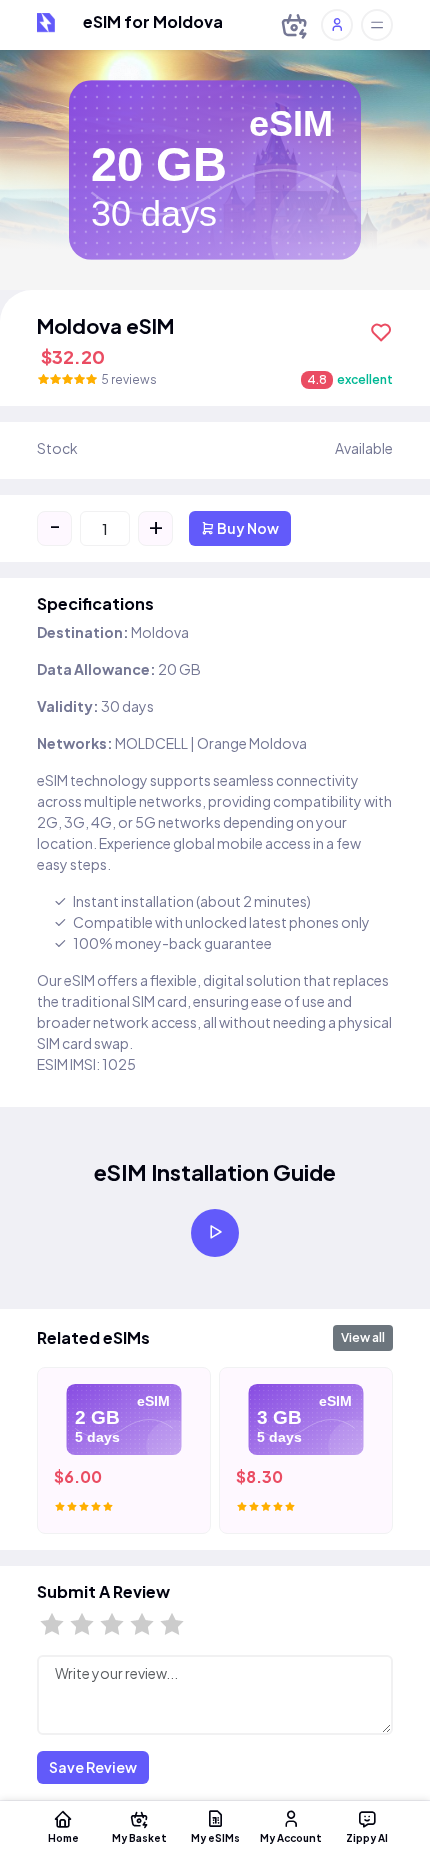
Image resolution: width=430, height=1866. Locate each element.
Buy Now (247, 528)
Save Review (93, 1767)
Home (63, 1837)
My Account (291, 1837)
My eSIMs (215, 1837)
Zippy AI (367, 1837)
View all (363, 1337)
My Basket (139, 1837)
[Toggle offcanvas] (377, 25)
